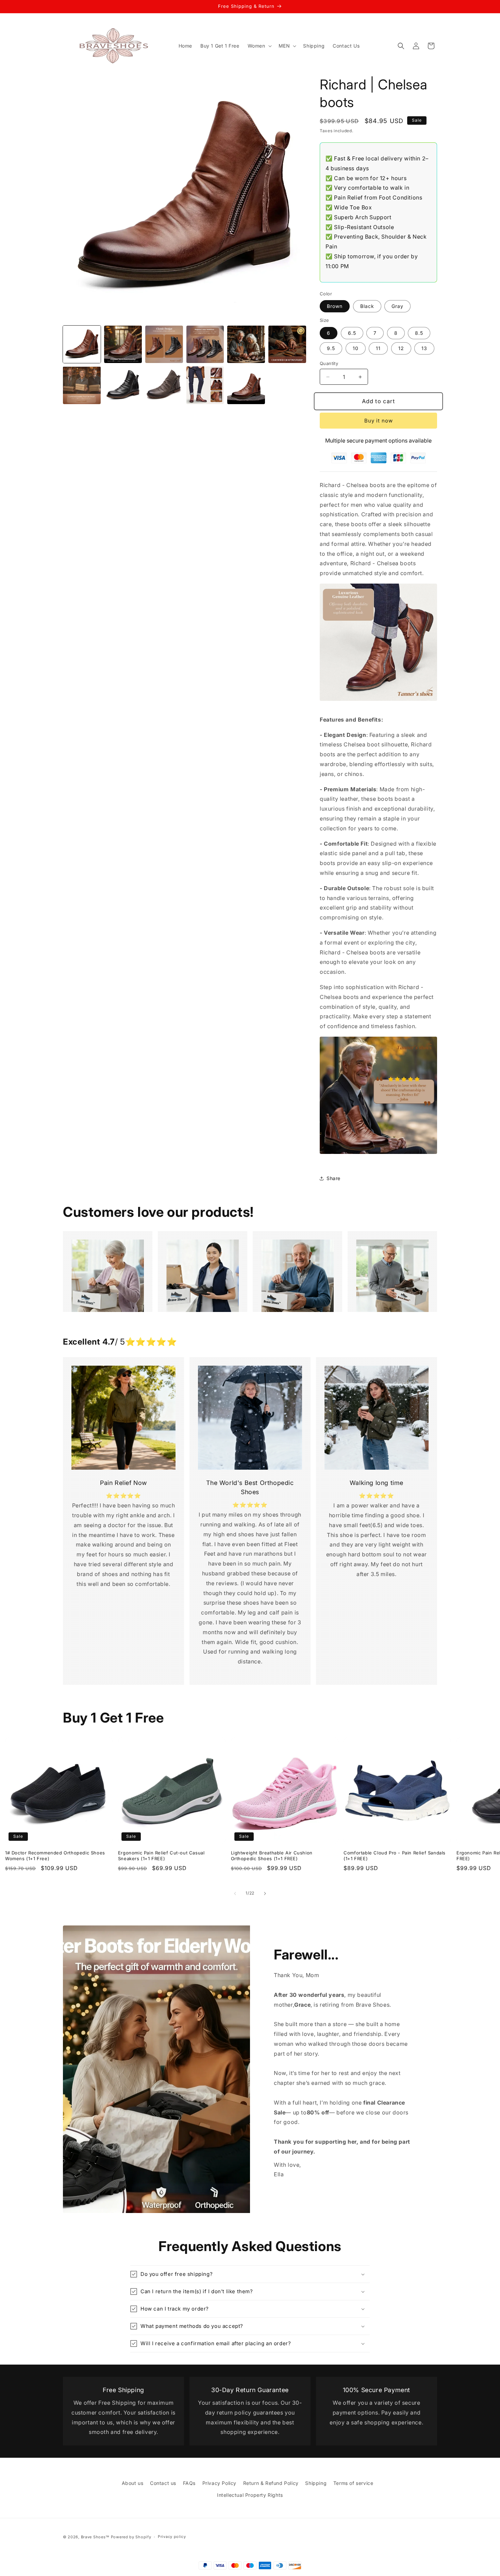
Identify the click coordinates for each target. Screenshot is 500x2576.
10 (356, 348)
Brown (335, 306)
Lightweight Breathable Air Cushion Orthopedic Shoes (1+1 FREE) (272, 1856)
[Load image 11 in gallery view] (246, 385)
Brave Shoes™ (95, 2537)
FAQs (189, 2483)
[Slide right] (265, 1894)
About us (133, 2483)
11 (378, 348)
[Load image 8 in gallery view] (123, 385)
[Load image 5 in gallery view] (246, 344)
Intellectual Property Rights (250, 2495)
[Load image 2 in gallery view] (123, 344)
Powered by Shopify (131, 2537)
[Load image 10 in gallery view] (205, 385)
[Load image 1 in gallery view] (82, 344)
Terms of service (353, 2483)
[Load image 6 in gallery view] (287, 344)
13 (424, 348)
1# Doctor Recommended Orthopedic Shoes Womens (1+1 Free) (55, 1856)
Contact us (163, 2483)
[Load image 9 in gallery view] (164, 385)
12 (401, 348)
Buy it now (379, 421)
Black (367, 306)
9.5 (331, 348)
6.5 (352, 333)
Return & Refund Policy (271, 2483)
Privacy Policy (219, 2483)
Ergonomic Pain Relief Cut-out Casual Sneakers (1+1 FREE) (161, 1856)
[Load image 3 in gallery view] (164, 344)
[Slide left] (235, 1894)
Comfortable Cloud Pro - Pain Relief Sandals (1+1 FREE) (395, 1856)
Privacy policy (172, 2537)
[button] (259, 46)
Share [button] (334, 1178)
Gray (397, 306)
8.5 (419, 333)
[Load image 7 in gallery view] (82, 385)
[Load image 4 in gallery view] (205, 344)
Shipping (316, 2483)
